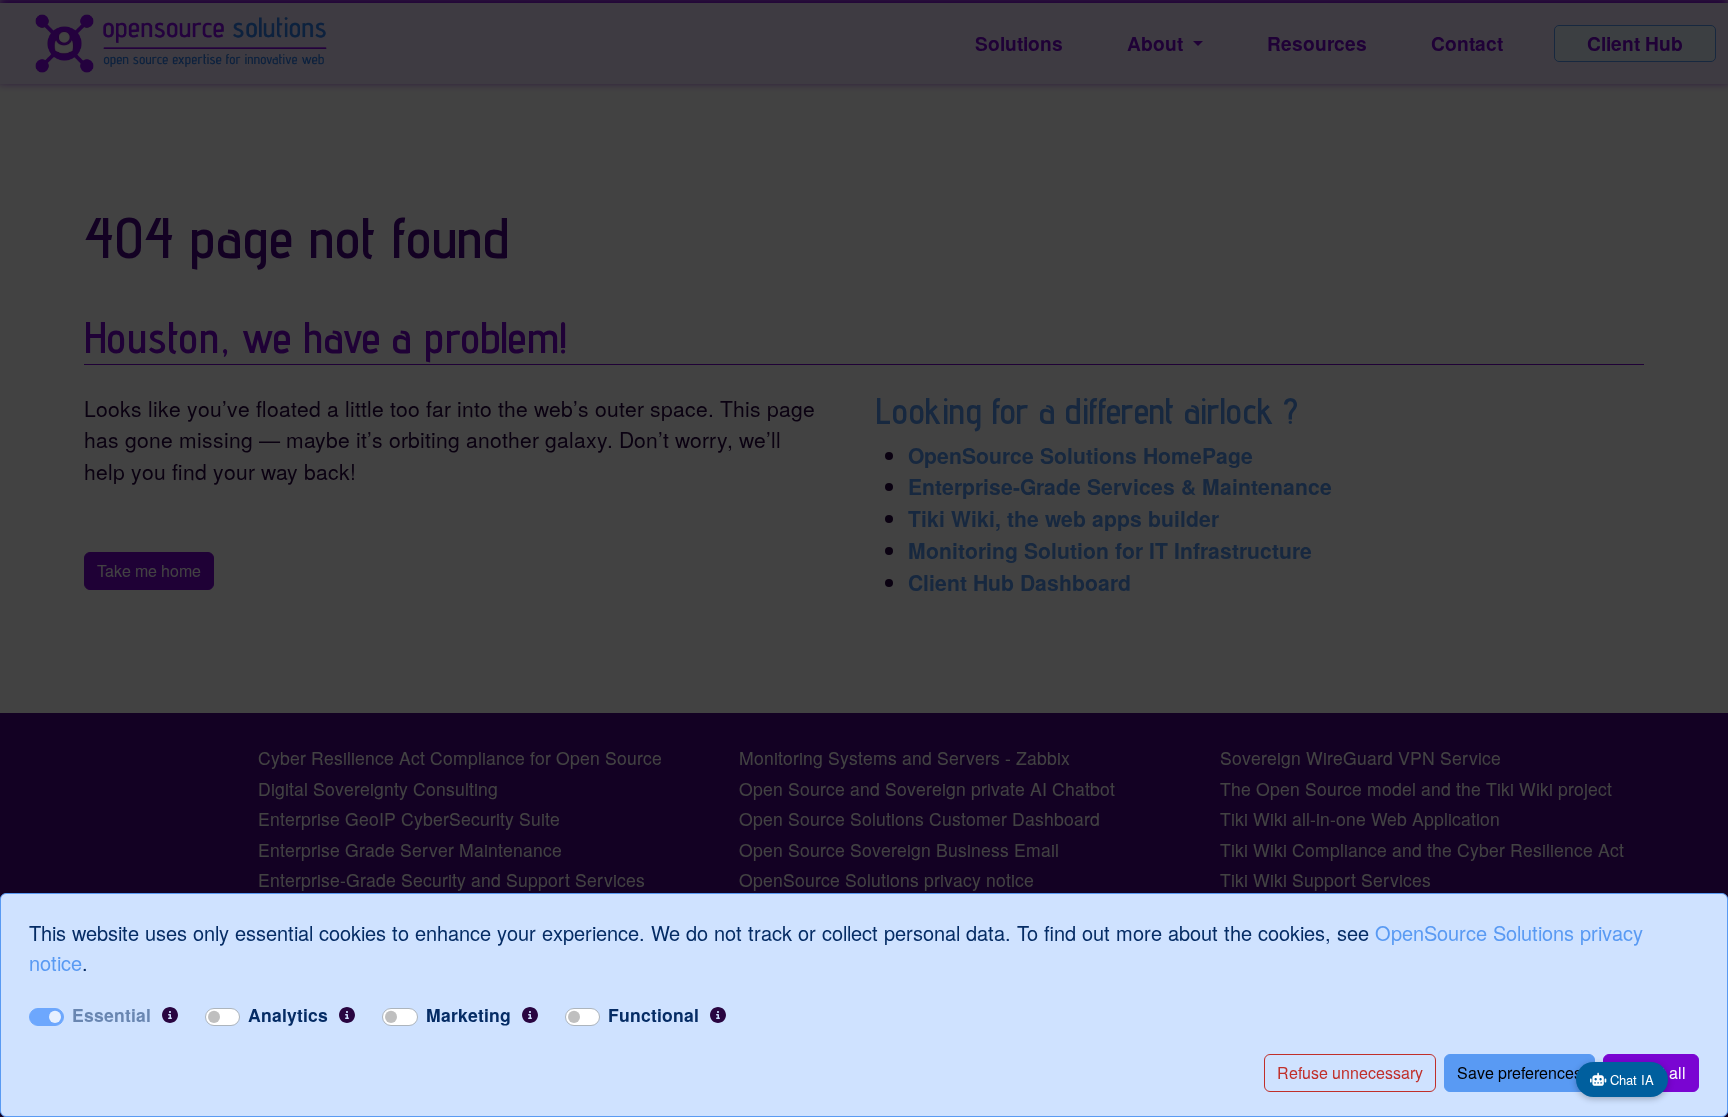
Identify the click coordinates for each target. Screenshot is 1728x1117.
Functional (653, 1014)
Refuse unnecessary (1350, 1072)
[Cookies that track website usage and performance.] (347, 1015)
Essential (111, 1014)
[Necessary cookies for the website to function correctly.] (170, 1015)
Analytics (288, 1014)
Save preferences (1519, 1072)
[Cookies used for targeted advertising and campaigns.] (530, 1015)
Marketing (468, 1014)
